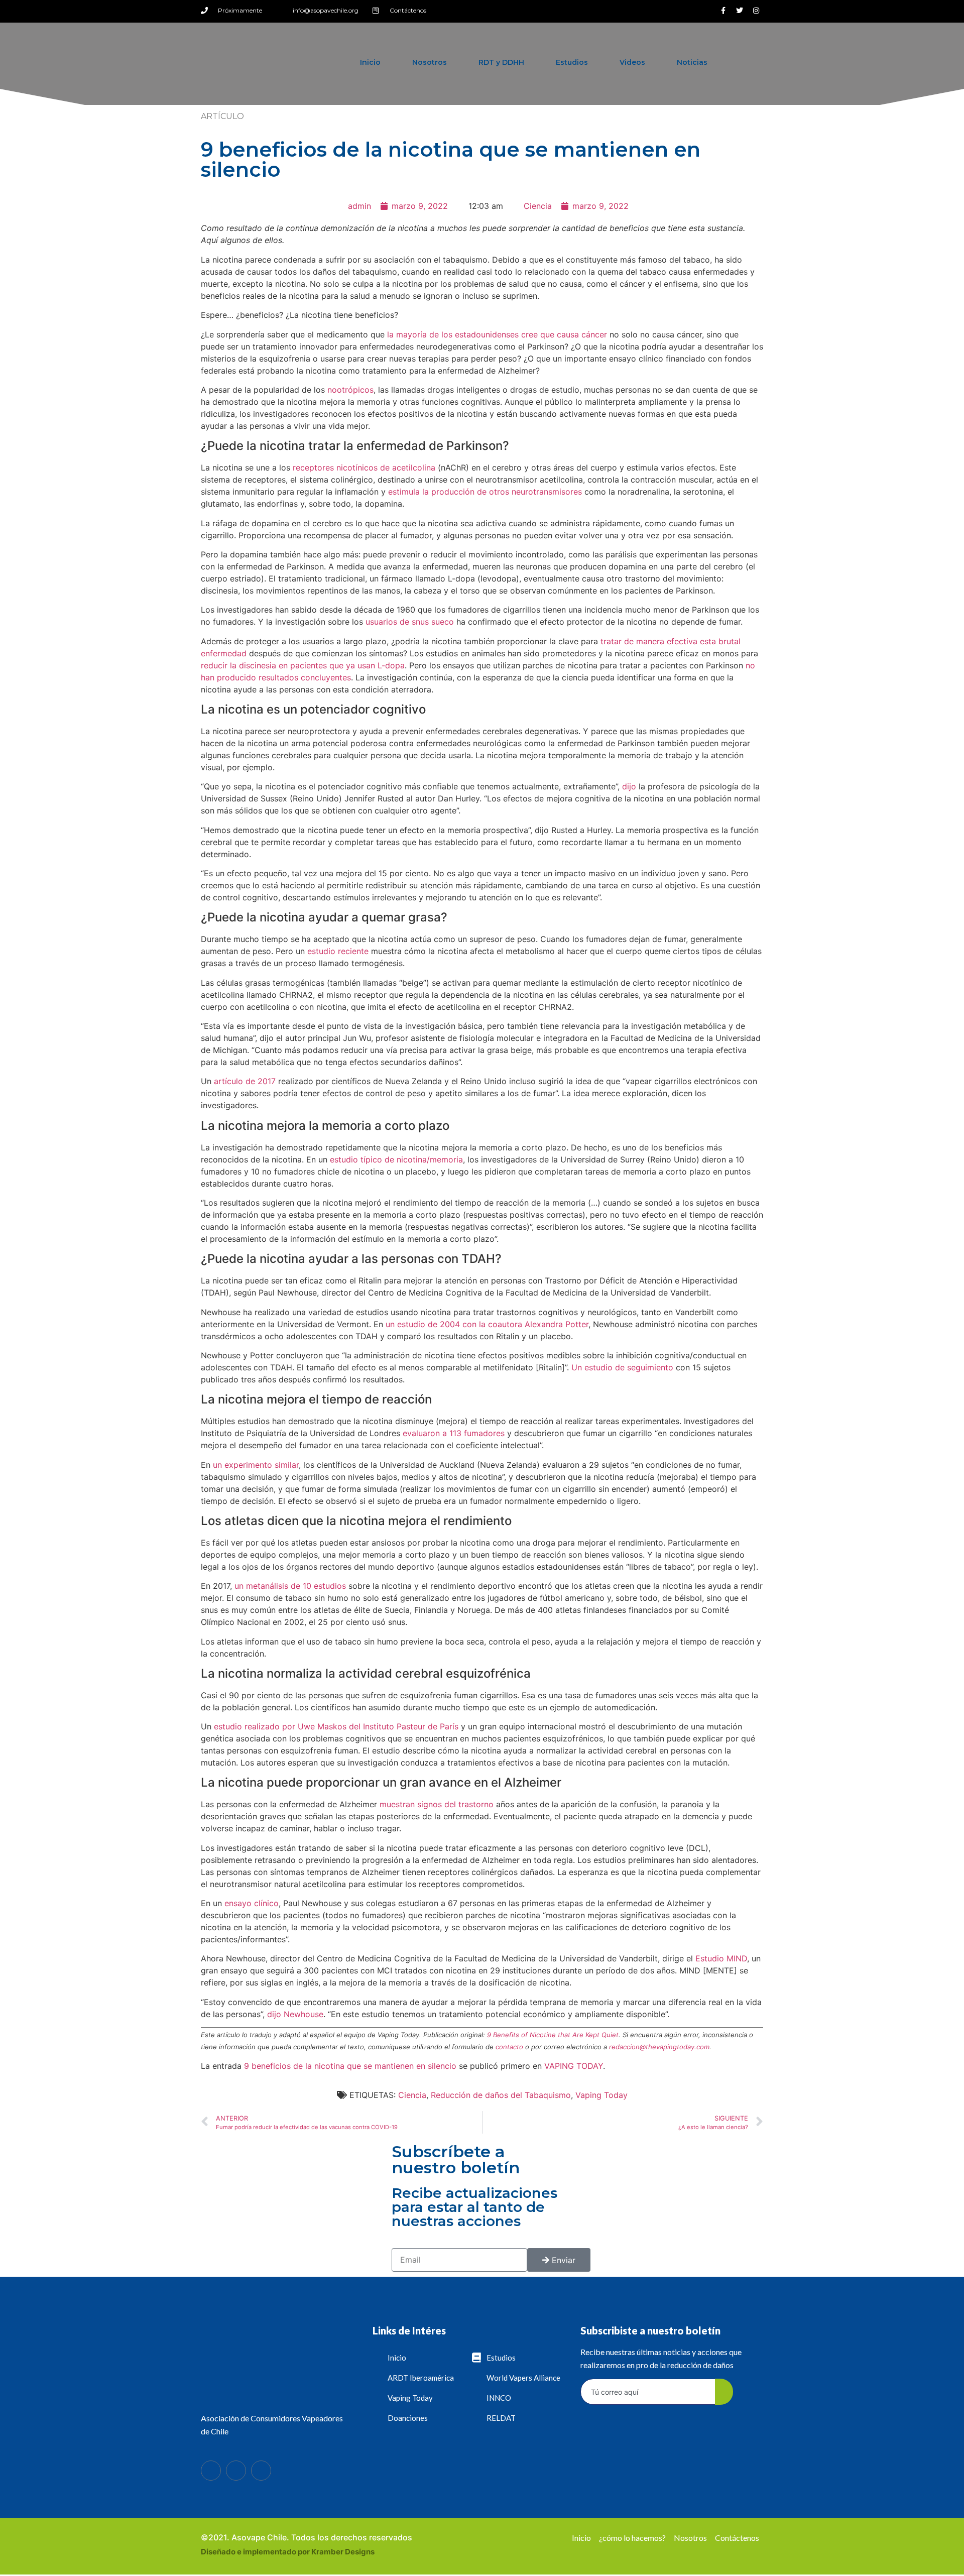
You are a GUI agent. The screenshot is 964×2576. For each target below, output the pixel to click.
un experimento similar (255, 1465)
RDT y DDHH (501, 62)
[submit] (724, 2392)
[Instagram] (756, 11)
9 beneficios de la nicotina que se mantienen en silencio (350, 2066)
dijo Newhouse (294, 2014)
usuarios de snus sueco (408, 622)
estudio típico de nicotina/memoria (395, 1159)
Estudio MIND (720, 1958)
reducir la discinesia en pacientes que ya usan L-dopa (303, 665)
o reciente (349, 951)
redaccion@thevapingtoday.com (659, 2047)
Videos (632, 62)
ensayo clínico (250, 1903)
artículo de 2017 (244, 1081)
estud (317, 951)
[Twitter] (740, 11)
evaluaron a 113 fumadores (452, 1433)
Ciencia (538, 206)
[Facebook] (211, 2471)
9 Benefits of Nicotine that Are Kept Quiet (553, 2035)
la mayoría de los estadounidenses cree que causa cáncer (496, 334)
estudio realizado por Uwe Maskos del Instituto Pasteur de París (335, 1726)
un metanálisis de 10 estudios (289, 1586)
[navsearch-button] (746, 62)
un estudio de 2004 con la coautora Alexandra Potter (486, 1324)
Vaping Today (601, 2095)
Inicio (370, 62)
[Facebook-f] (723, 11)
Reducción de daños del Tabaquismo (501, 2095)
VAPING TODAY (574, 2066)
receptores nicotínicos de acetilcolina (363, 467)
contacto (509, 2047)
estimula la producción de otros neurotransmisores (484, 492)
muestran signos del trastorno (435, 1804)
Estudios (572, 62)
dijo (628, 786)
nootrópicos (349, 390)
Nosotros (430, 62)
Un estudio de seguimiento (621, 1367)
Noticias (692, 62)
